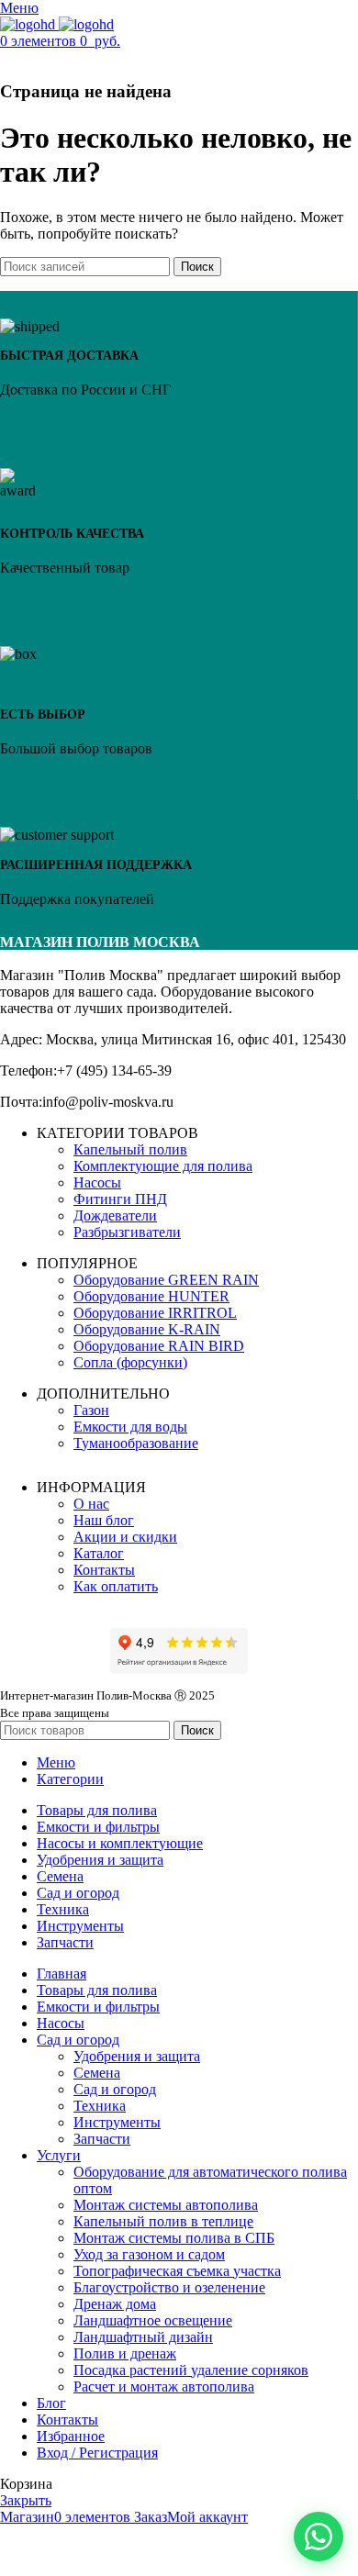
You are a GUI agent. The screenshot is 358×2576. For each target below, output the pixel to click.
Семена (97, 2073)
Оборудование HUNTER (151, 1296)
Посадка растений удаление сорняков (191, 2370)
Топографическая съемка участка (177, 2271)
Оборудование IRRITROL (155, 1313)
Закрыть (26, 2500)
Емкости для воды (130, 1427)
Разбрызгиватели (127, 1232)
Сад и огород (115, 2089)
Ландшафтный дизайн (143, 2337)
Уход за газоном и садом (149, 2254)
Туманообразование (136, 1443)
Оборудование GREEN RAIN (166, 1280)
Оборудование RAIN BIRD (159, 1346)
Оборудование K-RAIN (147, 1329)
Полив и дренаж (125, 2353)
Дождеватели (115, 1216)
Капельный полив (130, 1149)
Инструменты (117, 2122)
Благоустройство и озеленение (169, 2287)
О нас (91, 1504)
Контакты (104, 1570)
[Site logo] (29, 24)
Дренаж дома (115, 2304)
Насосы (97, 1182)
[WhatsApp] (319, 2537)
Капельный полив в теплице (163, 2221)
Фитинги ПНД (120, 1199)
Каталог (99, 1553)
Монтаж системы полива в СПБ (174, 2238)
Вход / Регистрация (97, 2453)
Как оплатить (116, 1586)
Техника (100, 2106)
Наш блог (104, 1520)
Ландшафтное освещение (153, 2320)
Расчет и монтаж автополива (164, 2386)
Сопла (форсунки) (130, 1362)
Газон (91, 1410)
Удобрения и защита (137, 2056)
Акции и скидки (125, 1537)
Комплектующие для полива (163, 1166)
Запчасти (102, 2139)
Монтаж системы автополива (166, 2205)
